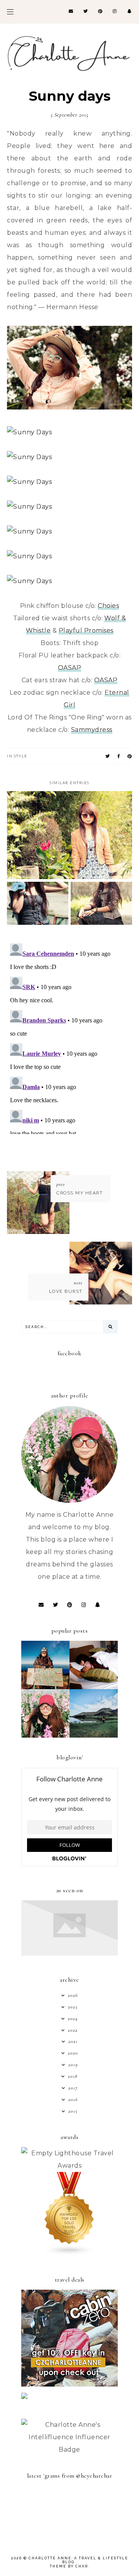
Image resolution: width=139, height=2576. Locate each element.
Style (21, 756)
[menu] (10, 12)
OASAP (70, 668)
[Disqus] (69, 1037)
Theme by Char (69, 2566)
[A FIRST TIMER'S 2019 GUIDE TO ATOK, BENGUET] (45, 1735)
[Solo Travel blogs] (69, 2253)
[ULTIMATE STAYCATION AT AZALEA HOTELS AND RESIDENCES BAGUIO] (94, 1687)
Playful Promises (86, 631)
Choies (108, 606)
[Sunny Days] (69, 407)
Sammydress (92, 730)
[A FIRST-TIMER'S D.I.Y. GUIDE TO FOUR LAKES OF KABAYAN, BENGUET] (94, 1735)
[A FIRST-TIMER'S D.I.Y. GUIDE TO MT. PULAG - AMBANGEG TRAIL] (45, 1687)
